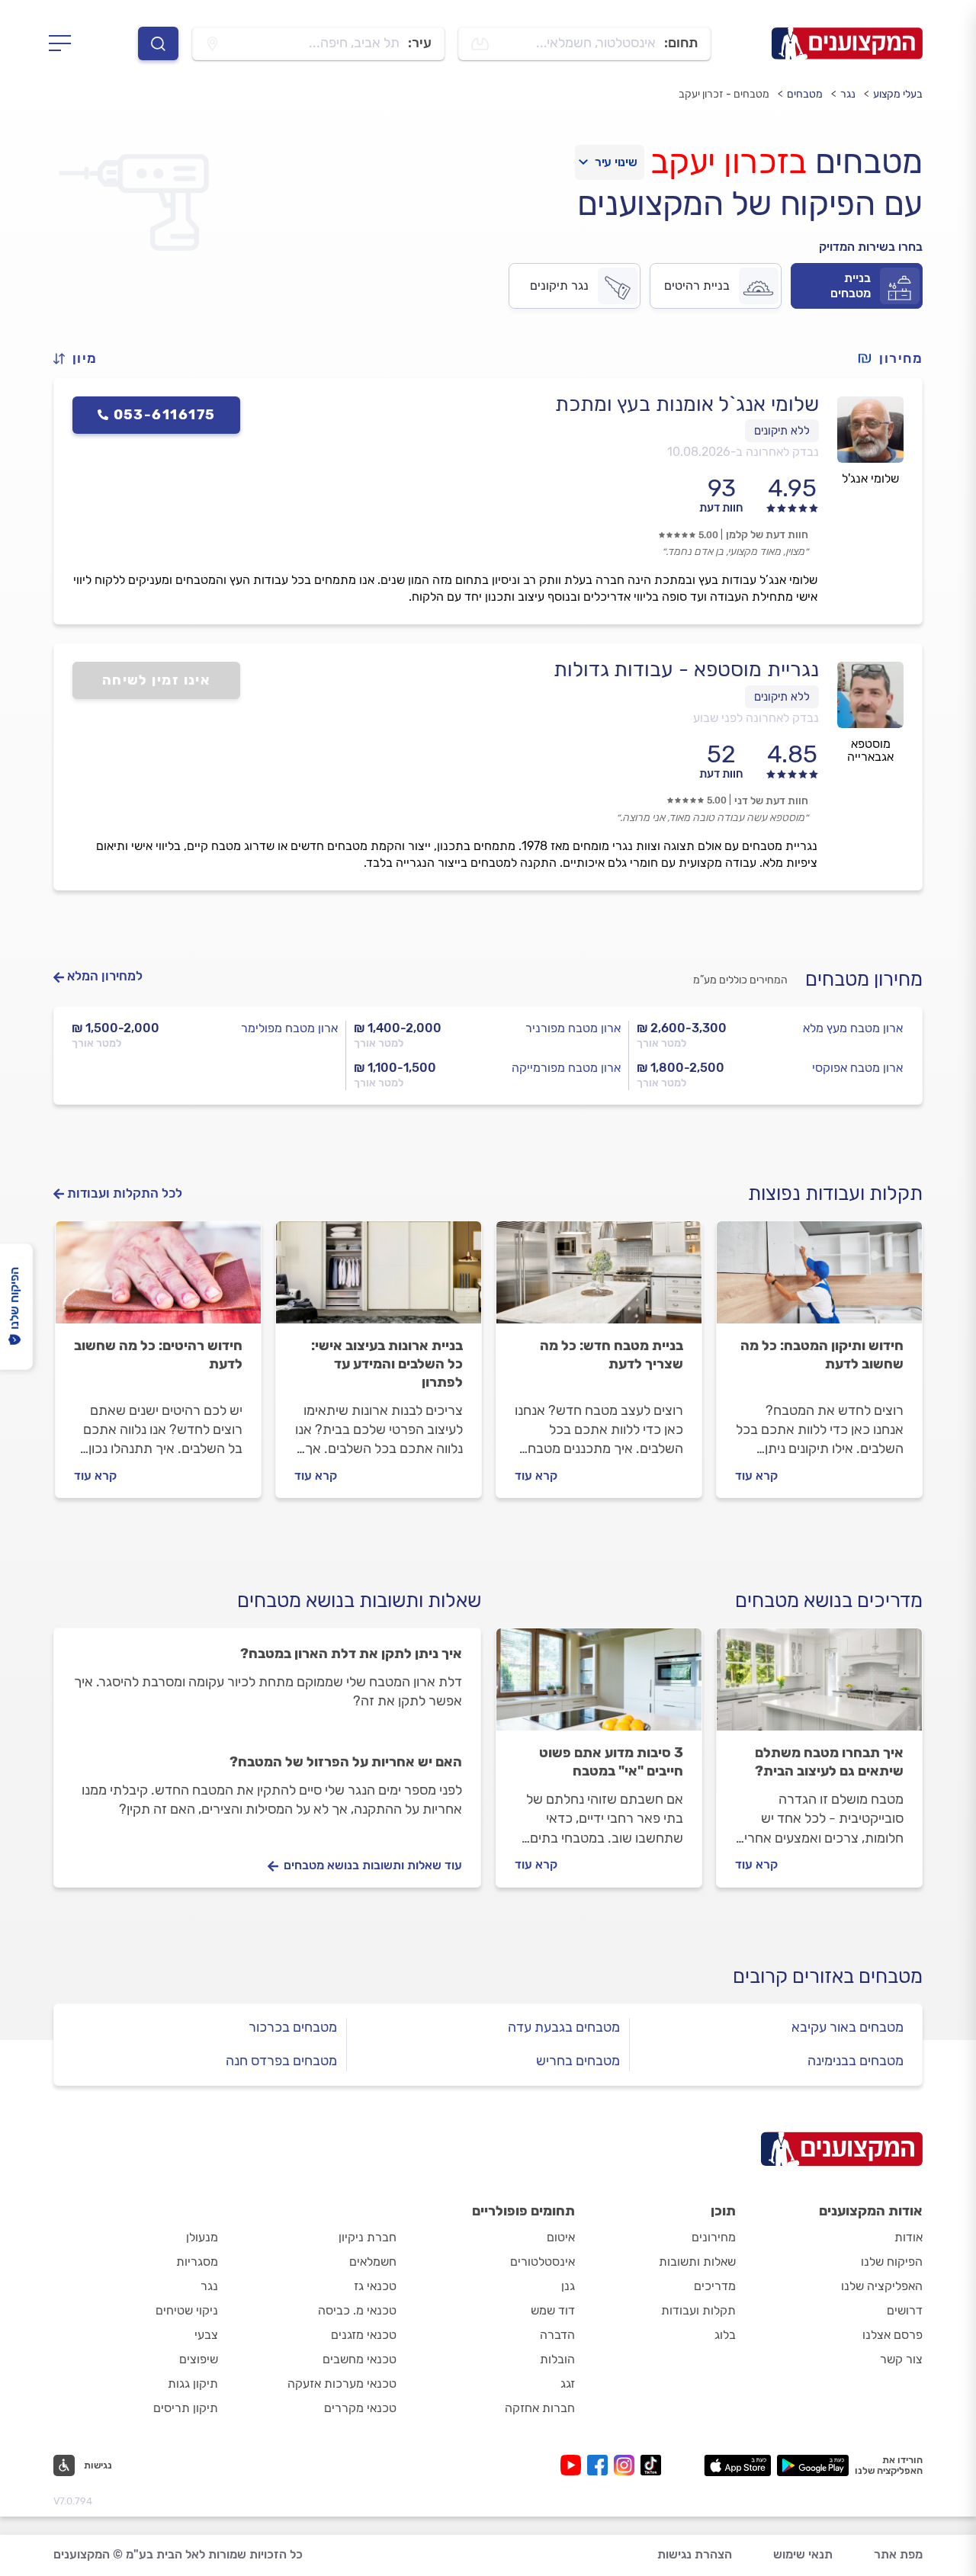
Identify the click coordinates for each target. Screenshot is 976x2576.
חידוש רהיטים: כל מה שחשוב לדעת (158, 1355)
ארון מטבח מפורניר (573, 1028)
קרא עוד (756, 1476)
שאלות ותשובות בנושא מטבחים (359, 1601)
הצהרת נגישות (695, 2554)
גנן (568, 2286)
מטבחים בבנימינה (856, 2061)
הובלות (557, 2359)
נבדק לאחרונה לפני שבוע (756, 718)
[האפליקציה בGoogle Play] (813, 2465)
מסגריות (197, 2262)
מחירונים (714, 2237)
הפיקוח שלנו (892, 2262)
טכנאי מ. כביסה (357, 2310)
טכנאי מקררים (360, 2408)
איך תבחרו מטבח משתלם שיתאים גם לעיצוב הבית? (829, 1762)
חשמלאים (373, 2262)
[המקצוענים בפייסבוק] (600, 2465)
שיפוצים (199, 2359)
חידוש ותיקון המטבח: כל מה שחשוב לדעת (822, 1355)
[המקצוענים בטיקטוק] (651, 2465)
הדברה (557, 2335)
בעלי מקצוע (898, 94)
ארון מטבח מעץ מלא (853, 1028)
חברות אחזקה (540, 2408)
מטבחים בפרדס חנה (281, 2061)
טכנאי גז (375, 2286)
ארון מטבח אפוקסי (857, 1068)
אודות (909, 2237)
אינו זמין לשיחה (157, 680)
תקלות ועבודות (698, 2310)
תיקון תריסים (186, 2408)
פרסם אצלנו (893, 2335)
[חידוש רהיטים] (158, 1279)
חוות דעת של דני (771, 801)
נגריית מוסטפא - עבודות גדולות (686, 669)
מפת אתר (898, 2554)
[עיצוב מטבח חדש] (599, 1279)
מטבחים (805, 94)
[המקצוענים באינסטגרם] (627, 2465)
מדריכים (715, 2286)
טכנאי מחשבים (360, 2359)
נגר (848, 94)
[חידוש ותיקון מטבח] (819, 1279)
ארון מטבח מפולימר (289, 1028)
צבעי (206, 2335)
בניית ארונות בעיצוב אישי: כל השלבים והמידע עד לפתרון (387, 1364)
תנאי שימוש (803, 2554)
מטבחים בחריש (578, 2061)
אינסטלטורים (543, 2262)
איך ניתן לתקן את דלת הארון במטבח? (351, 1654)
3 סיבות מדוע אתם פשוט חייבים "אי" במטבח (611, 1762)
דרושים (905, 2310)
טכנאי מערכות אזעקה (342, 2384)
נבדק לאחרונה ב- (743, 452)
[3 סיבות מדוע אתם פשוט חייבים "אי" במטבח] (599, 1686)
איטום (561, 2237)
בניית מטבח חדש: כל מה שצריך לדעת (612, 1355)
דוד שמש (553, 2310)
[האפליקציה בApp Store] (737, 2465)
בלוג (725, 2335)
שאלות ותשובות (697, 2262)
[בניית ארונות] (379, 1279)
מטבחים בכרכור (293, 2027)
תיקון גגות (193, 2384)
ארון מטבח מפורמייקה (566, 1068)
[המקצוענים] (847, 43)
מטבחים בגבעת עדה (564, 2027)
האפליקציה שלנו (882, 2286)
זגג (568, 2384)
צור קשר (901, 2359)
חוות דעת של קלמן (767, 535)
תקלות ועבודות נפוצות (835, 1193)
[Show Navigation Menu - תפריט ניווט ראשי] (64, 43)
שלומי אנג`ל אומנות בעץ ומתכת (687, 404)
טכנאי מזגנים (364, 2335)
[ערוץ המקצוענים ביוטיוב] (574, 2465)
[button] (82, 359)
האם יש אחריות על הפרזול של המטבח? (346, 1762)
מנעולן (202, 2237)
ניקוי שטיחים (187, 2310)
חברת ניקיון (368, 2237)
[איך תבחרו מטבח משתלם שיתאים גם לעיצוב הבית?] (819, 1686)
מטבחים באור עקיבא (848, 2027)
